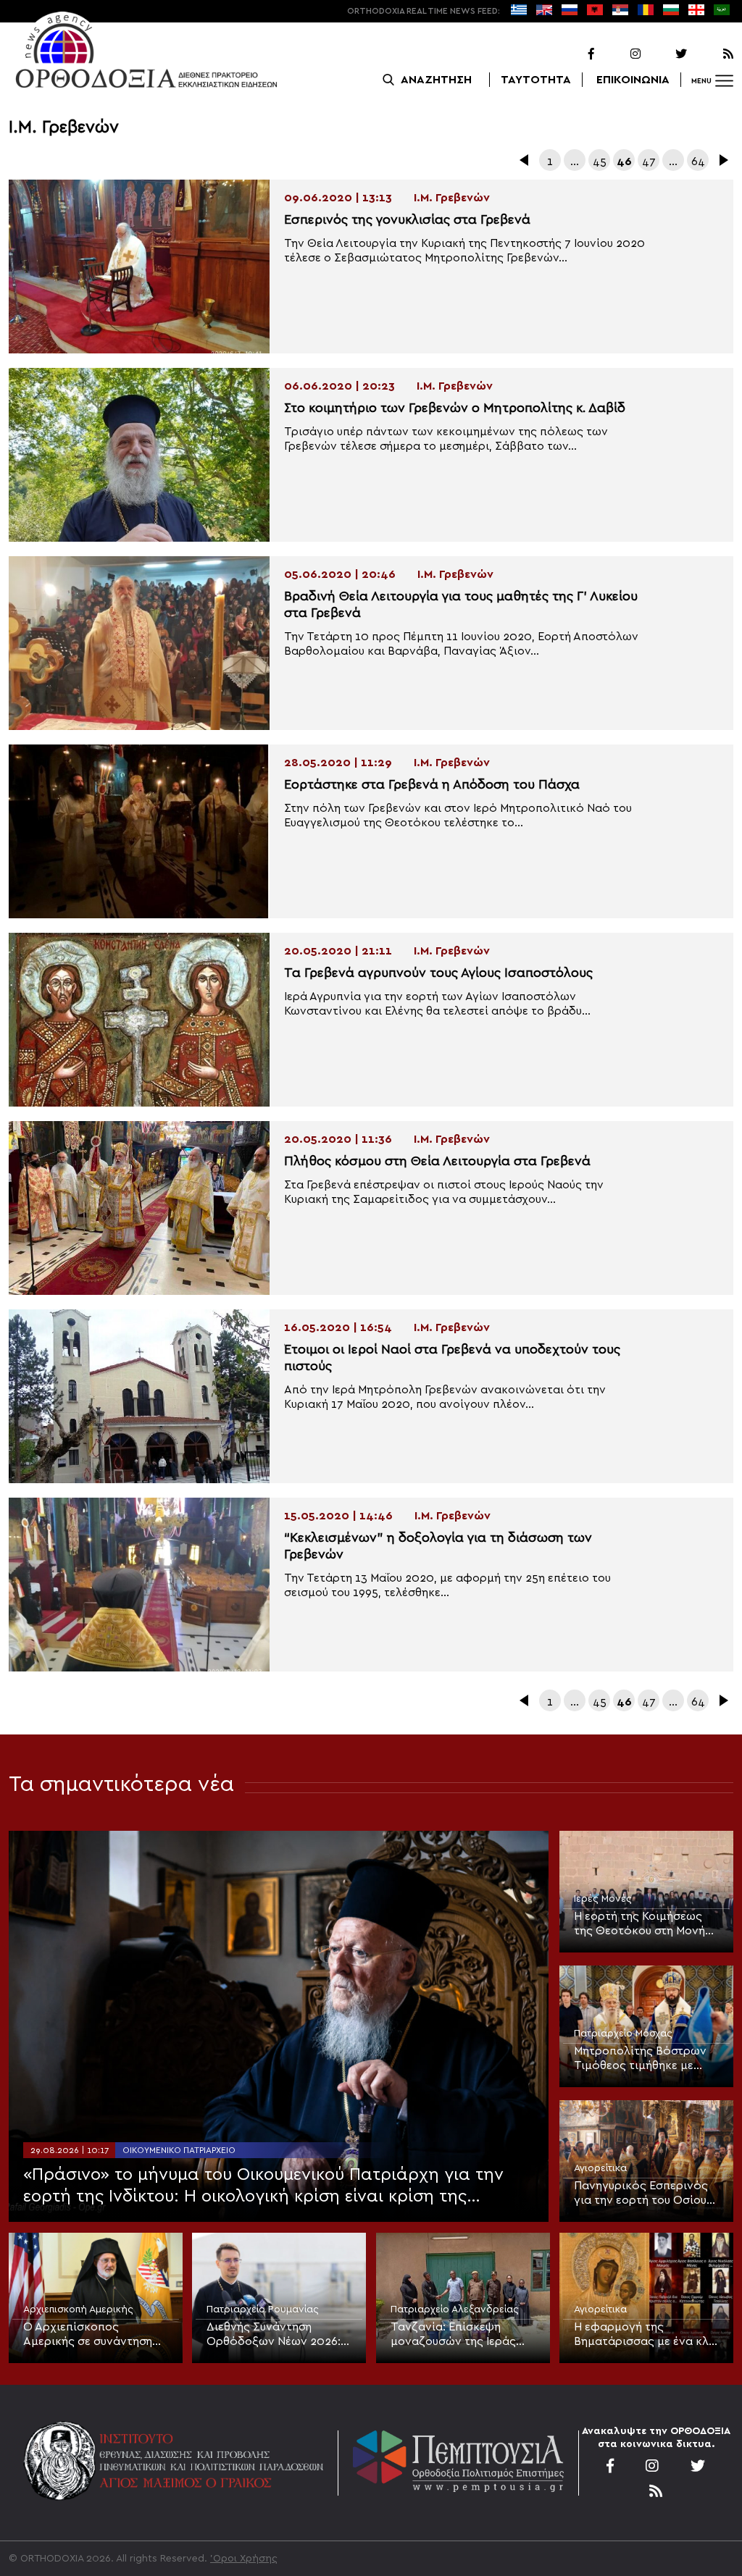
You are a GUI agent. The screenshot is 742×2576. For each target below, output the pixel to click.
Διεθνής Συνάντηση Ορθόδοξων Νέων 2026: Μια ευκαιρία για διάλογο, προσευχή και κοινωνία (277, 2335)
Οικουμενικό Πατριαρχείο (179, 2150)
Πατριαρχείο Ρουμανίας (263, 2309)
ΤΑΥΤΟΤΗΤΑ (536, 80)
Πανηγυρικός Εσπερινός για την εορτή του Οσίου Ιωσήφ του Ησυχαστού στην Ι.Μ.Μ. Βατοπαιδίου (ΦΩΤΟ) (641, 2194)
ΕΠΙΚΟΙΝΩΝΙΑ (633, 80)
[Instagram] (619, 54)
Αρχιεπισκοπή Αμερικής (78, 2309)
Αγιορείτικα (600, 2168)
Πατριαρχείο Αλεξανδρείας (455, 2309)
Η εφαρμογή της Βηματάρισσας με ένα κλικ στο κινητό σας (646, 2335)
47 (649, 161)
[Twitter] (665, 54)
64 (698, 161)
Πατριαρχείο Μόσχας (623, 2034)
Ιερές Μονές (603, 1899)
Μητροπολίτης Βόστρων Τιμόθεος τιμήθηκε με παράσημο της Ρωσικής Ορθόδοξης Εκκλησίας (640, 2059)
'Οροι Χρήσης (244, 2559)
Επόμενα (722, 160)
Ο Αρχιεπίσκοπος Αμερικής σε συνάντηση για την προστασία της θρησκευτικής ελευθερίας (92, 2335)
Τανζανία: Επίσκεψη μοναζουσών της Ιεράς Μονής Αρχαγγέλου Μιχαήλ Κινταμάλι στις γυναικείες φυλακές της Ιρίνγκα (456, 2335)
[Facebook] (572, 54)
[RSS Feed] (712, 54)
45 (600, 161)
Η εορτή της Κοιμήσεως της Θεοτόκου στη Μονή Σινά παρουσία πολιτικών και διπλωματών (644, 1924)
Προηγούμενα (525, 160)
